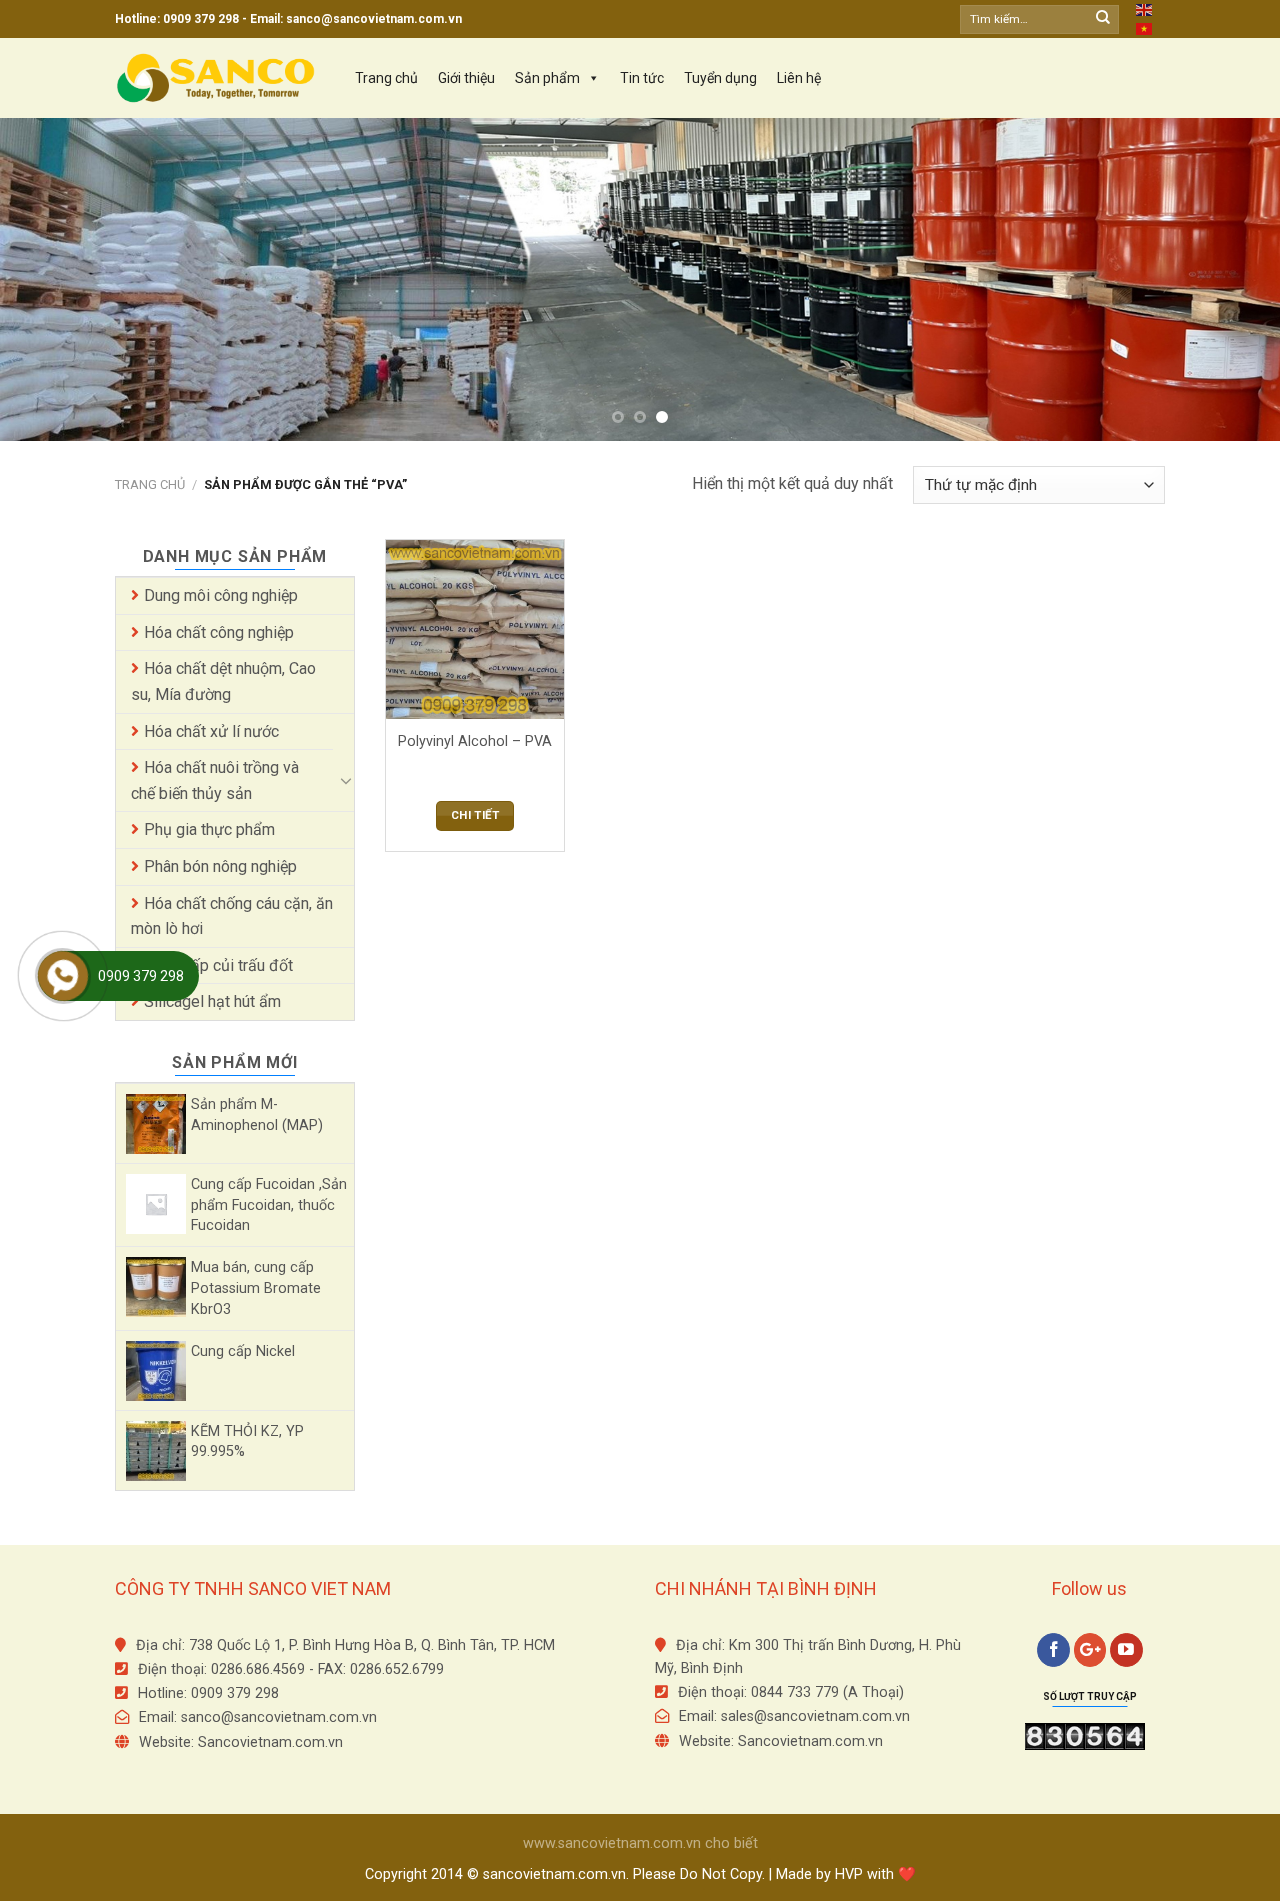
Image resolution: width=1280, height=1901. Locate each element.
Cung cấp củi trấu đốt (218, 965)
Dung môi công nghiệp (221, 595)
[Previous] (51, 279)
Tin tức (642, 78)
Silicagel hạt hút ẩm (212, 1001)
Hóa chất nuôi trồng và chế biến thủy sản (215, 780)
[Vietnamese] (1145, 28)
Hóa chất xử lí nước (211, 731)
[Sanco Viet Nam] (215, 79)
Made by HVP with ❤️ (846, 1874)
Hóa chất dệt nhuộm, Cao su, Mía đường (223, 681)
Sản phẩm (547, 78)
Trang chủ (386, 78)
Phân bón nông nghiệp (220, 866)
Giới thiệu (466, 78)
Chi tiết (475, 815)
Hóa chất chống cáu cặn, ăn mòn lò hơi (232, 916)
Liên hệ (799, 78)
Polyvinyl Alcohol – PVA (475, 741)
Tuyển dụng (720, 78)
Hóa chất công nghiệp (219, 632)
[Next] (1229, 279)
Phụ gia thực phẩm (209, 829)
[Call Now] (63, 976)
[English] (1145, 9)
